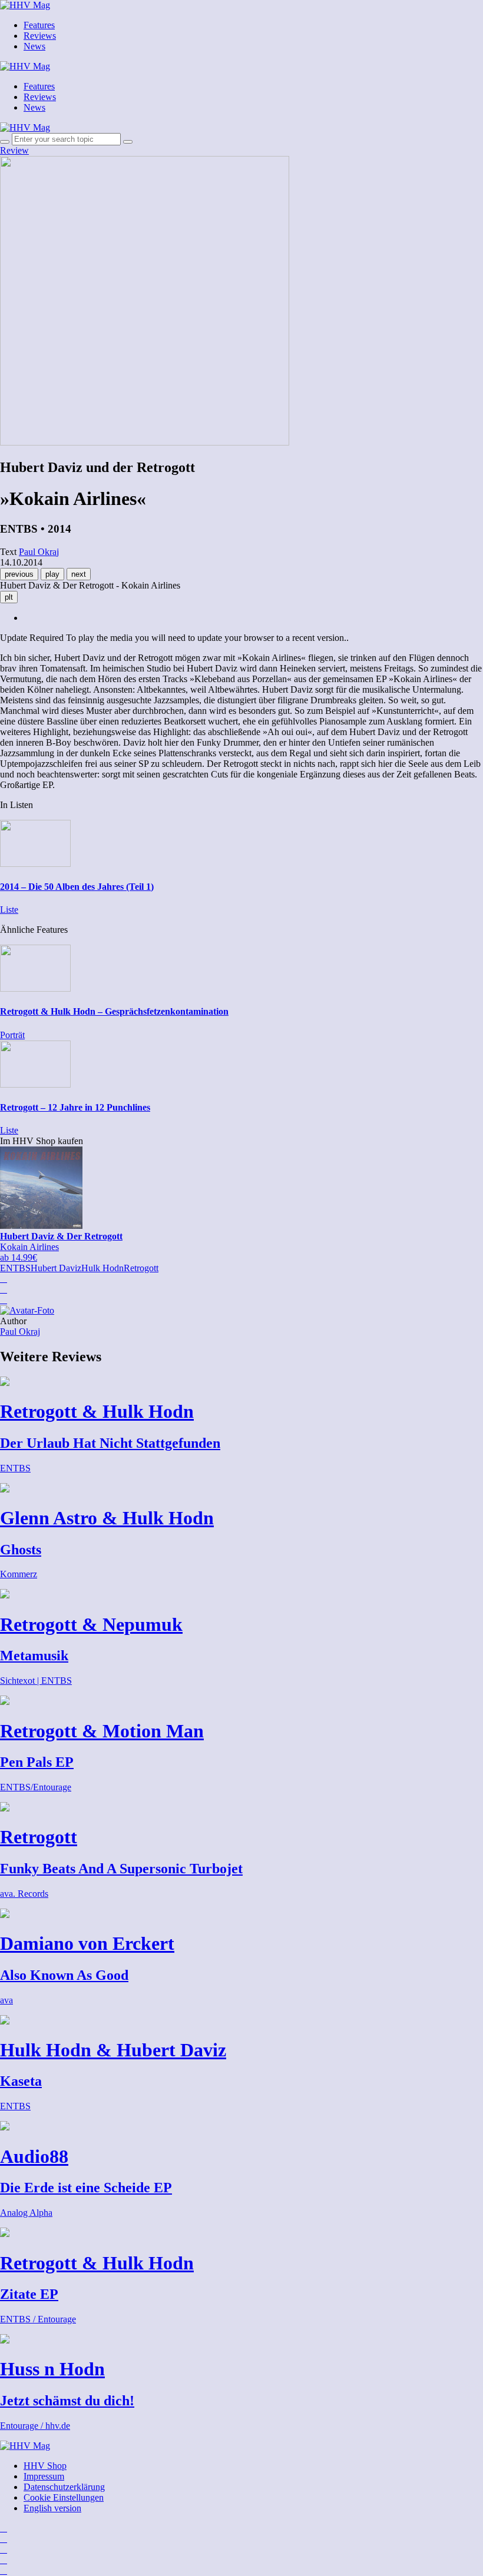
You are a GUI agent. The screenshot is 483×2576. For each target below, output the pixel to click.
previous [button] (19, 574)
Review (14, 150)
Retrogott (141, 1268)
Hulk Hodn (102, 1268)
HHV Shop (45, 2466)
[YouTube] (4, 2549)
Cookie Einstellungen (64, 2497)
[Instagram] (4, 2528)
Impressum (44, 2476)
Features (39, 25)
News (34, 46)
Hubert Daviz (56, 1268)
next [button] (79, 574)
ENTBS (15, 1268)
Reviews (40, 36)
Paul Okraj (20, 1332)
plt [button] (9, 597)
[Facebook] (4, 2539)
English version (52, 2508)
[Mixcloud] (4, 2560)
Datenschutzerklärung (64, 2487)
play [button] (52, 574)
